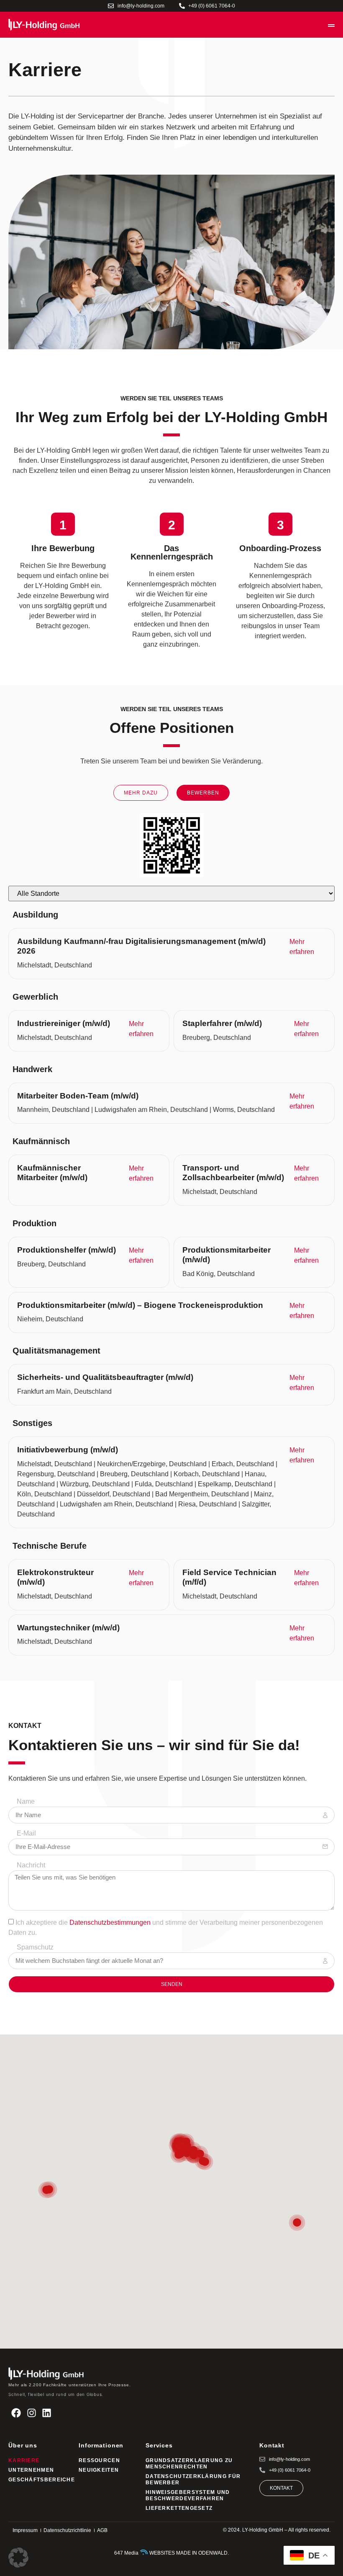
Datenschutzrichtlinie (67, 2530)
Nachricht (31, 1865)
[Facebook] (16, 2413)
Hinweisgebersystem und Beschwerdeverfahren (188, 2495)
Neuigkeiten (99, 2470)
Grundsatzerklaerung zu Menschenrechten (189, 2464)
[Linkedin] (47, 2413)
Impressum (25, 2530)
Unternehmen (31, 2470)
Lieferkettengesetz (179, 2508)
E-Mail (26, 1833)
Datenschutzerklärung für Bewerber (193, 2479)
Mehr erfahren (302, 947)
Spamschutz (35, 1947)
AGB (102, 2530)
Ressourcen (99, 2460)
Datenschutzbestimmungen (110, 1922)
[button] (18, 2558)
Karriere (24, 2460)
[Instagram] (32, 2413)
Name (26, 1802)
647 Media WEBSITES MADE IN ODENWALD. (171, 2553)
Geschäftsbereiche (39, 2480)
